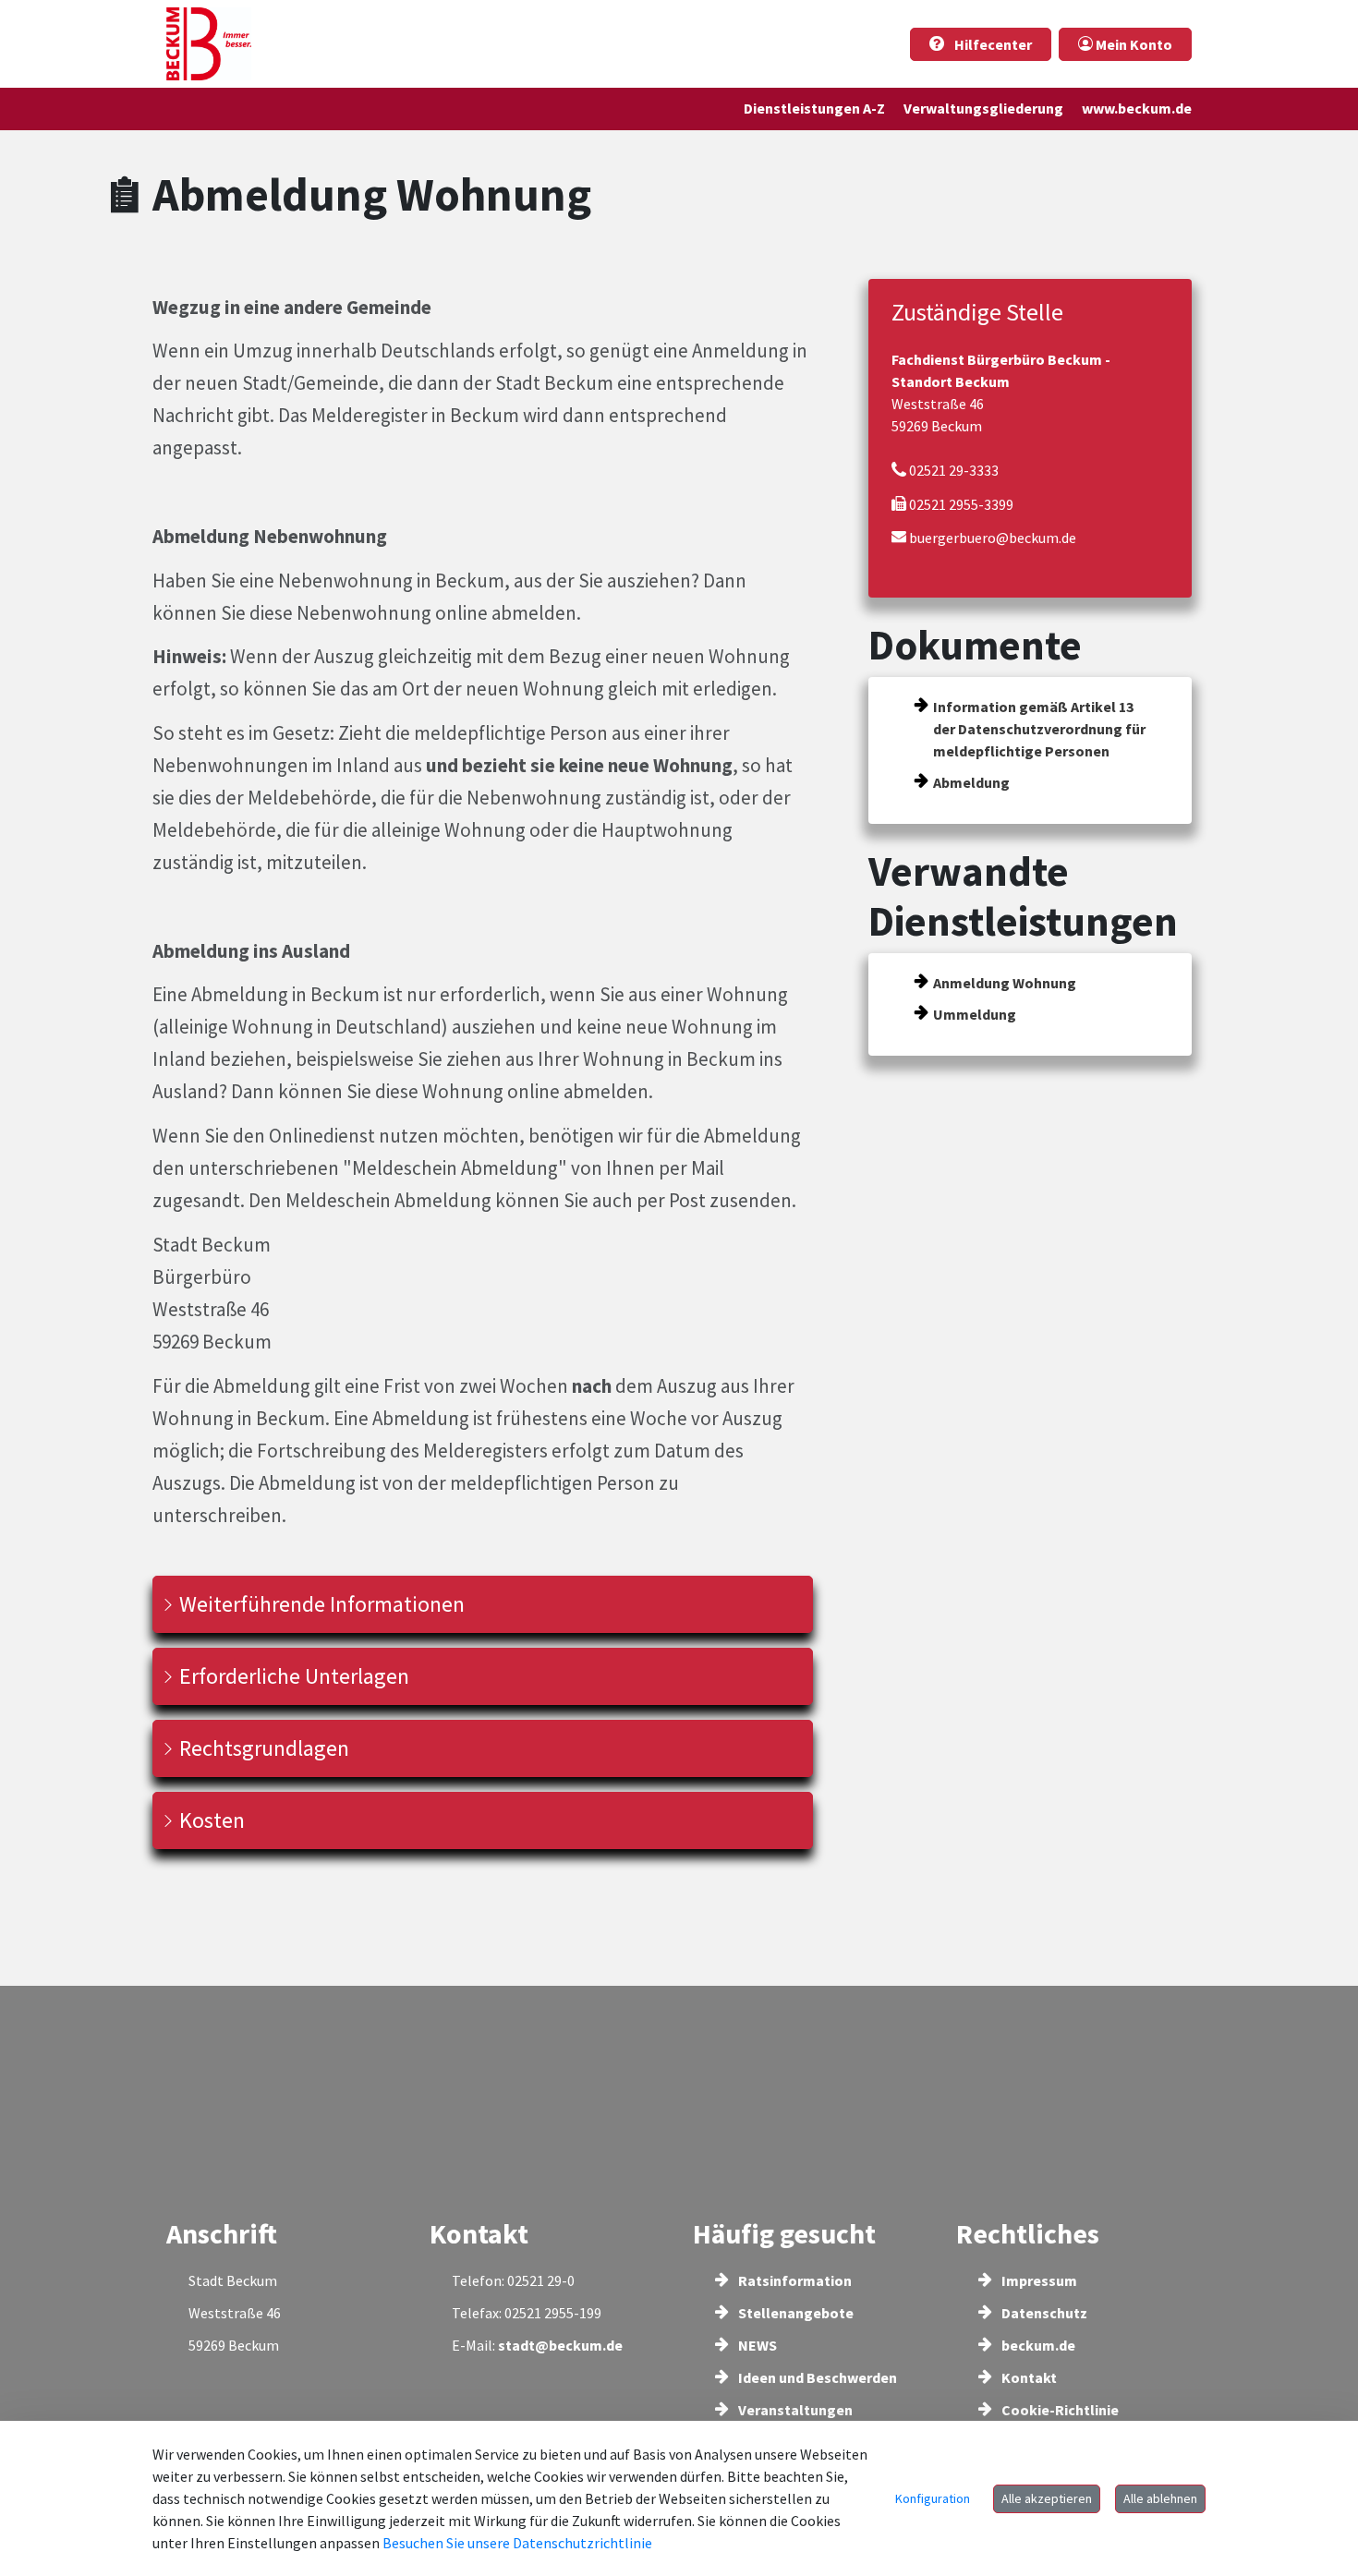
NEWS (756, 2345)
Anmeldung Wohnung (1005, 983)
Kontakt (1028, 2377)
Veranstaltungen (794, 2410)
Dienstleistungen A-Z (814, 108)
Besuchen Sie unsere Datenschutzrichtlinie (517, 2543)
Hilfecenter (992, 44)
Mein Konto (1133, 44)
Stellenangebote (794, 2313)
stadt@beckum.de (560, 2345)
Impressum (1038, 2280)
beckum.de (1037, 2345)
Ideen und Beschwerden (816, 2377)
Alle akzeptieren (1047, 2498)
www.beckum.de (1137, 108)
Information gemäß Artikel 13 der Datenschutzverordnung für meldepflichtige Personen (1039, 729)
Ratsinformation (794, 2280)
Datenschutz (1043, 2313)
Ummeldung (975, 1014)
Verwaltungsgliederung (983, 108)
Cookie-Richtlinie (1059, 2410)
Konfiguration (933, 2498)
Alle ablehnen (1160, 2498)
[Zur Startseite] (209, 44)
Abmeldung (971, 782)
